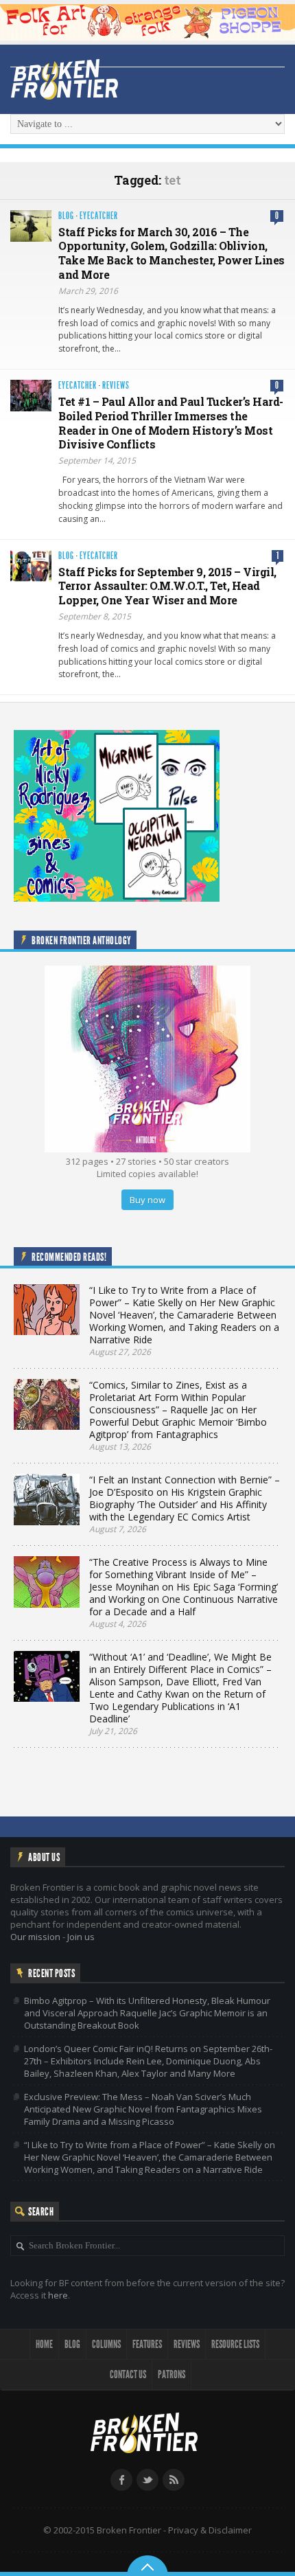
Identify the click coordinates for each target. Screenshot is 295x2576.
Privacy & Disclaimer (210, 2530)
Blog (66, 216)
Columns (106, 2344)
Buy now (147, 1200)
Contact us (128, 2374)
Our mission (35, 1937)
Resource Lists (235, 2344)
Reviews (116, 386)
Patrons (172, 2374)
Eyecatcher (99, 216)
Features (147, 2344)
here (58, 2295)
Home (44, 2344)
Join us (81, 1937)
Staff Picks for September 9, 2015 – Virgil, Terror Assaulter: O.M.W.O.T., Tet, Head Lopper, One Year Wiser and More (167, 586)
